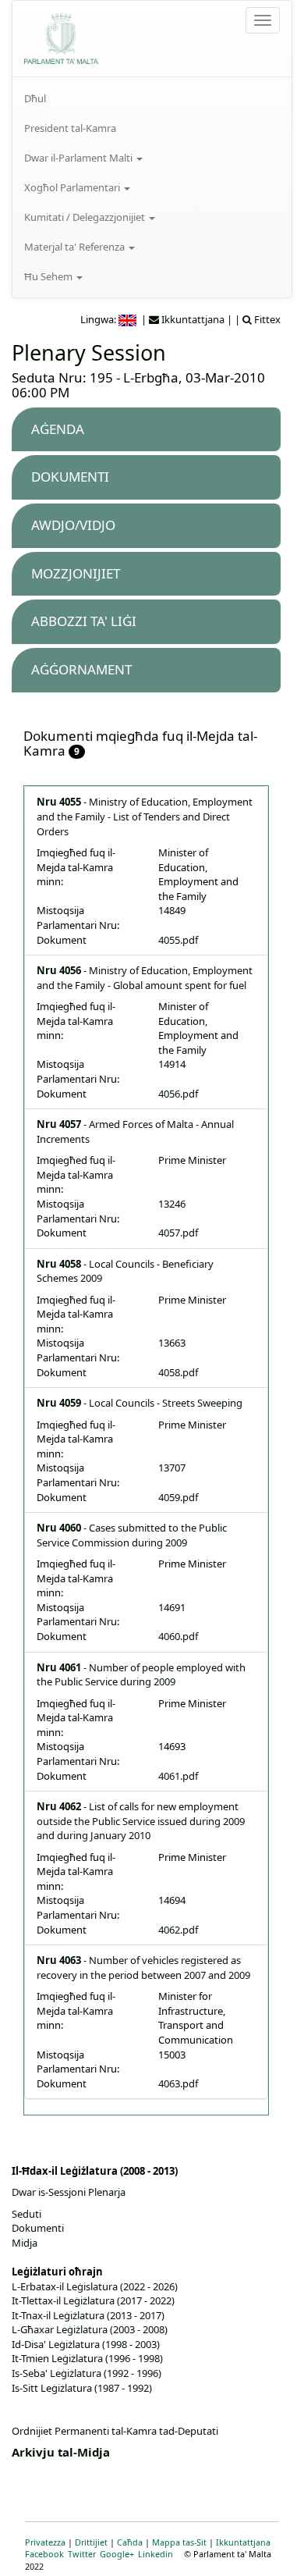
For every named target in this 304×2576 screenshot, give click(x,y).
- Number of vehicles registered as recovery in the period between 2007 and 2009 (143, 1968)
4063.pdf (178, 2083)
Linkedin (156, 2554)
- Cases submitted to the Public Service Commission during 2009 (132, 1535)
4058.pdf (178, 1372)
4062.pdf (178, 1930)
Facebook (44, 2554)
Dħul (35, 98)
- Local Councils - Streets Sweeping (140, 1403)
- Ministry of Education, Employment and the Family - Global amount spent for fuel (145, 978)
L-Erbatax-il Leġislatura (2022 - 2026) (95, 2286)
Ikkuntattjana (243, 2542)
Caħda (130, 2542)
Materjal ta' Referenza (76, 247)
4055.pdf (178, 940)
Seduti (27, 2214)
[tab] (146, 430)
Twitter (82, 2554)
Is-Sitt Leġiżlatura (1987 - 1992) (82, 2388)
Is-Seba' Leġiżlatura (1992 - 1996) (87, 2373)
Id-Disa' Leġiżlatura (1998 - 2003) (86, 2344)
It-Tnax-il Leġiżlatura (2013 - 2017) (88, 2315)
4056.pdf (178, 1094)
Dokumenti (38, 2228)
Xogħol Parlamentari (73, 187)
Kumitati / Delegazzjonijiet (86, 217)
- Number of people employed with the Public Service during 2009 (141, 1675)
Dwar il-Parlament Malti (80, 158)
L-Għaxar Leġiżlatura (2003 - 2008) (90, 2329)
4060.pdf (178, 1636)
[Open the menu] (263, 20)
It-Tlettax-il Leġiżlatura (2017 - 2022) (93, 2300)
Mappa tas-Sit (179, 2542)
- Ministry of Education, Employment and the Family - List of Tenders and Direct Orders (145, 816)
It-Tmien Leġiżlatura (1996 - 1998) (87, 2358)
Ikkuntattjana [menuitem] (192, 319)
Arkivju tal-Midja (61, 2452)
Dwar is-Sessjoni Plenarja (69, 2192)
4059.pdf (178, 1497)
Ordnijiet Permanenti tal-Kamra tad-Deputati (115, 2431)
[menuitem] (152, 98)
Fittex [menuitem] (266, 319)
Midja (25, 2243)
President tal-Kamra (70, 128)
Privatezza (45, 2542)
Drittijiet (91, 2542)
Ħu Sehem (49, 276)
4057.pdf (178, 1233)
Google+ (117, 2554)
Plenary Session (89, 352)
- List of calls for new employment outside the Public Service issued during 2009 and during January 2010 (141, 1821)
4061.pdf (178, 1776)
